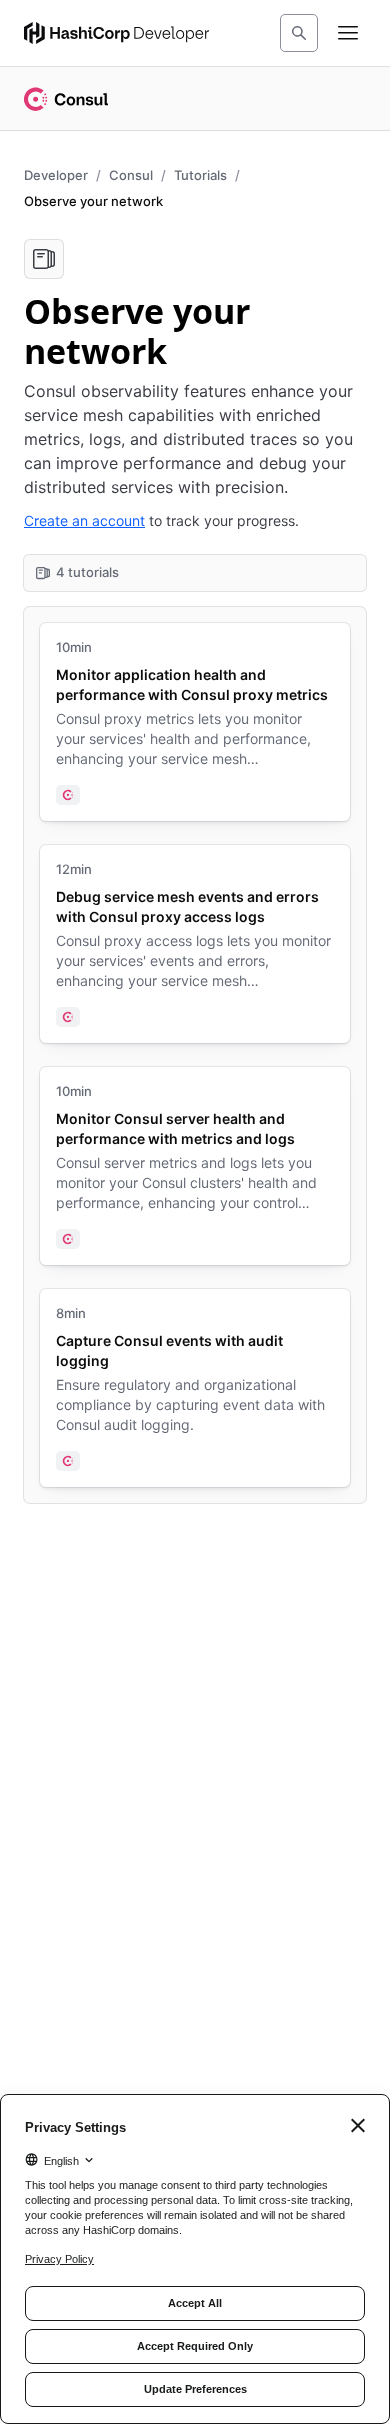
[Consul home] (66, 99)
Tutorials (200, 175)
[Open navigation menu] (348, 33)
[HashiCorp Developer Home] (116, 33)
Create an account (84, 520)
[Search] (299, 33)
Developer (56, 175)
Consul (131, 175)
